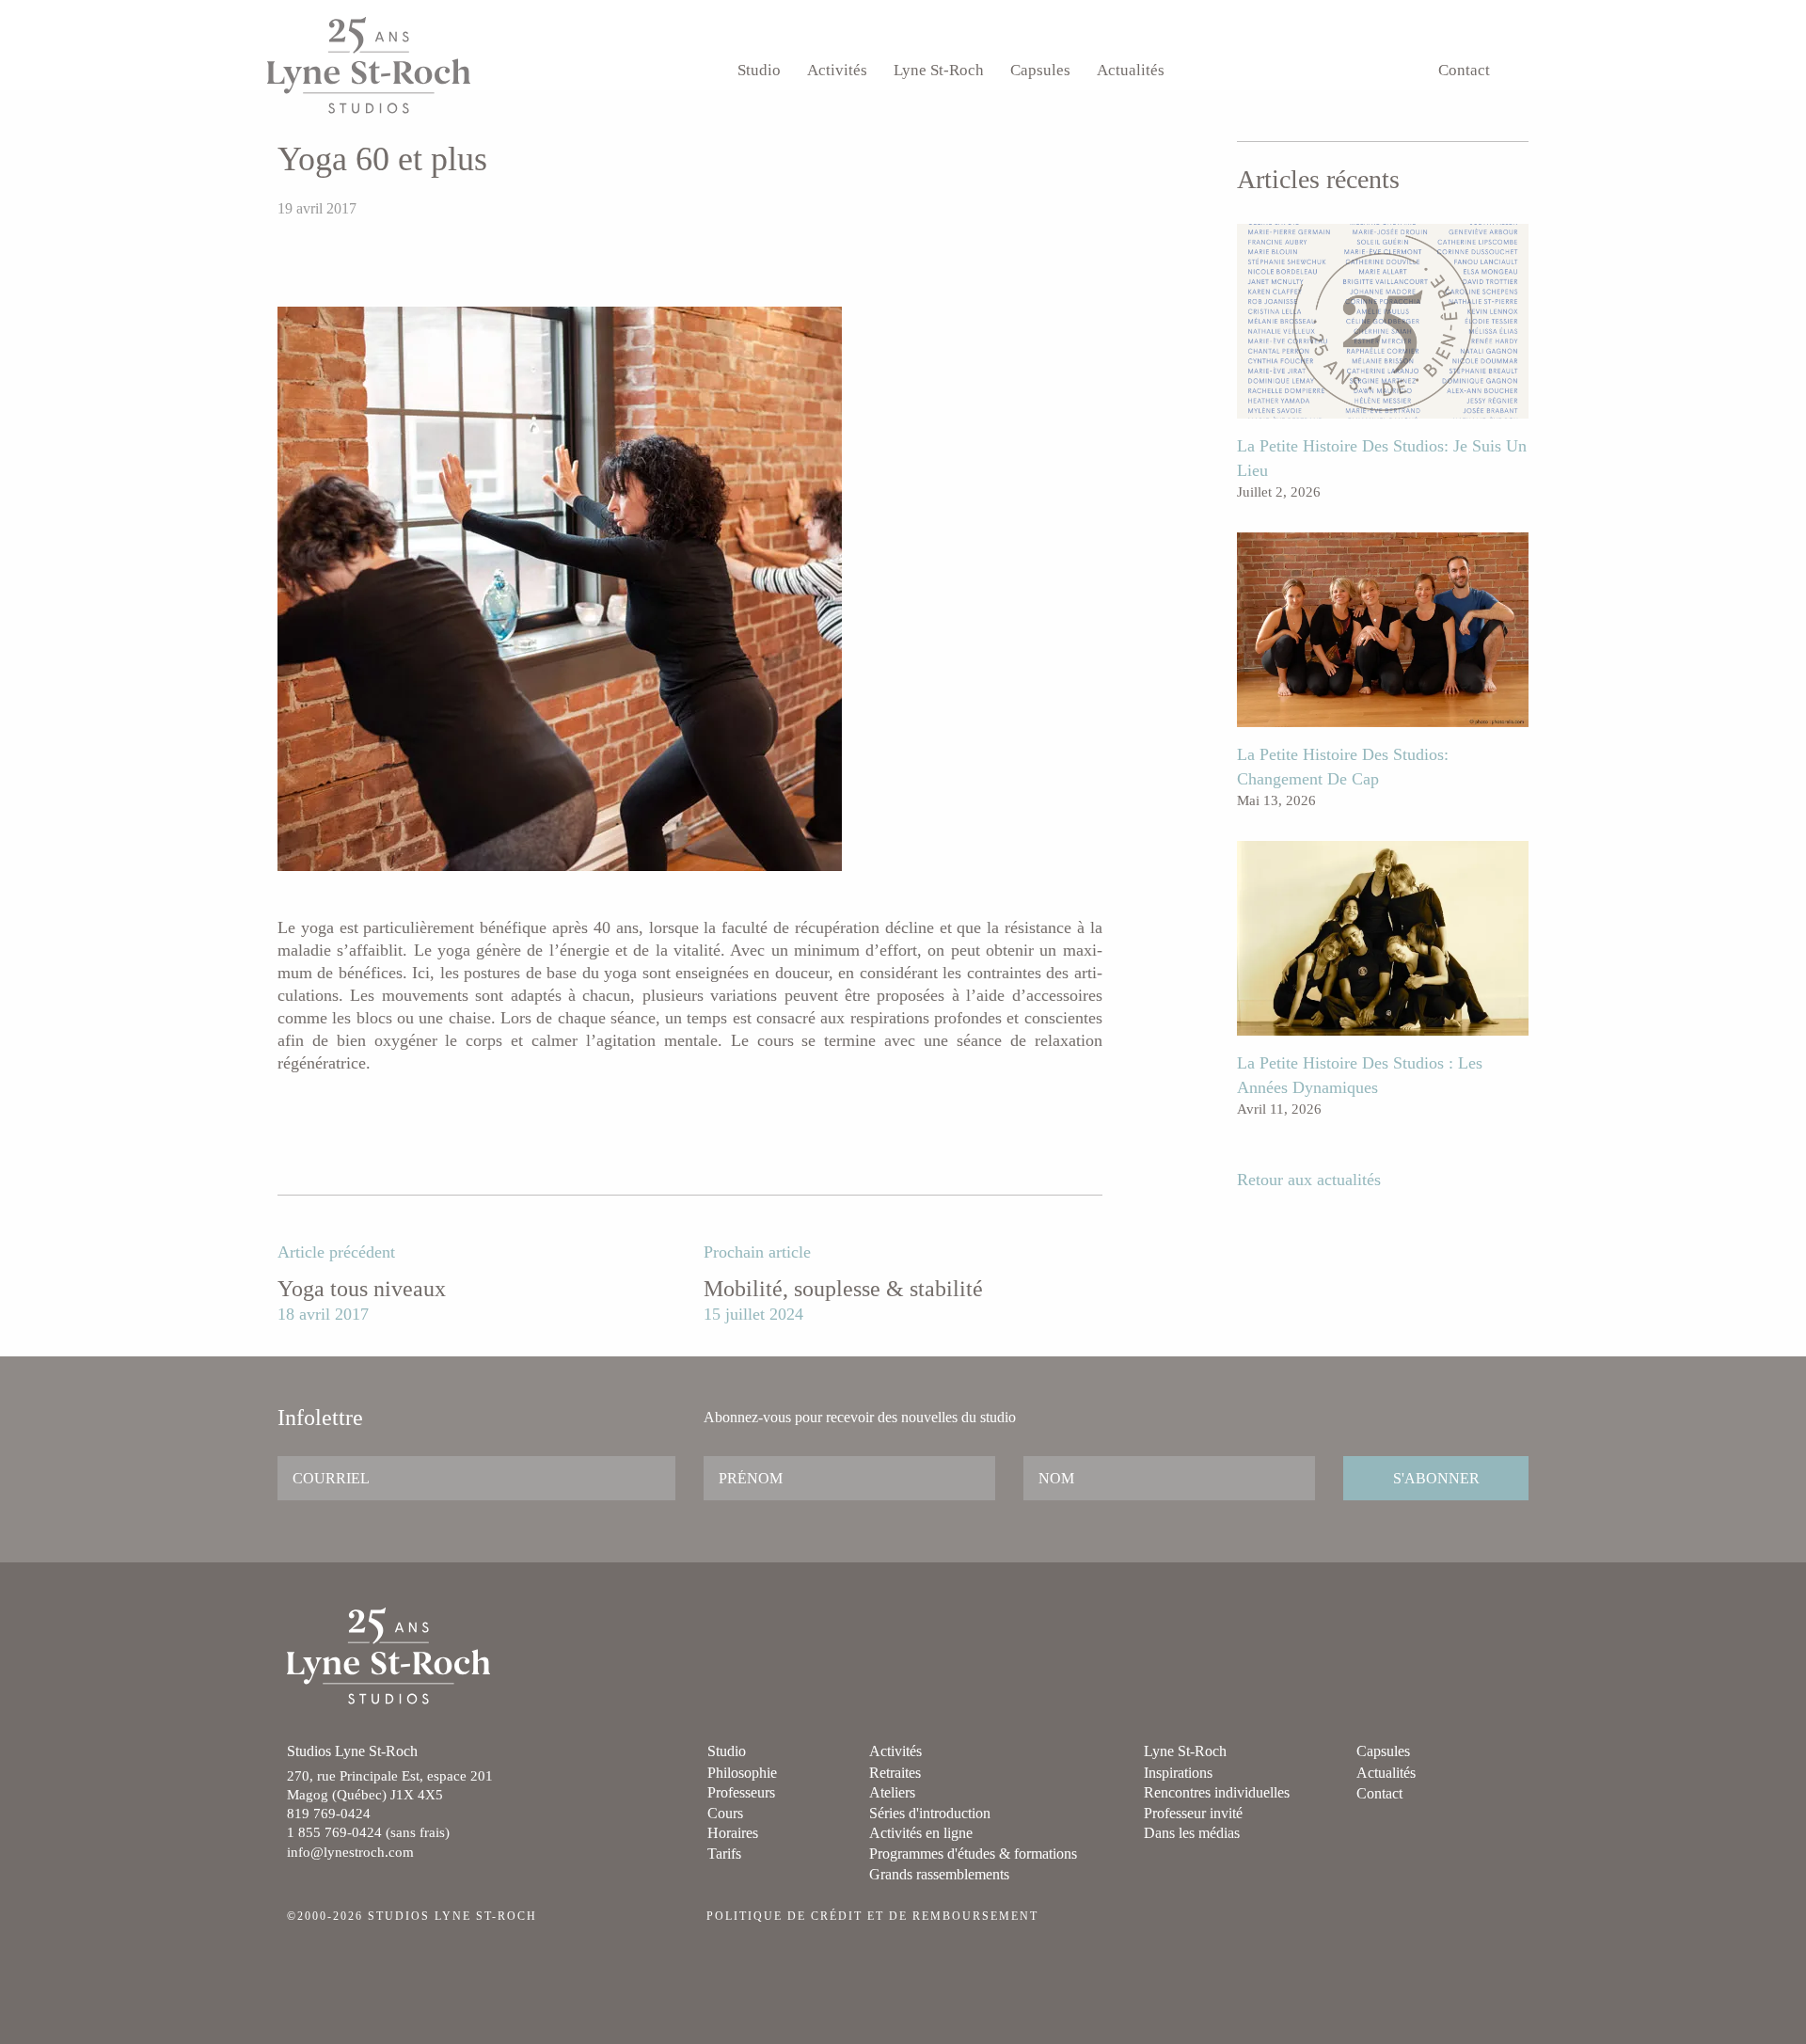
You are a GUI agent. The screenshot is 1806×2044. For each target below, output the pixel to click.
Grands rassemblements (939, 1874)
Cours (725, 1813)
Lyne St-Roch (939, 70)
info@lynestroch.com (350, 1852)
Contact (1464, 70)
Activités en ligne (921, 1833)
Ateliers (892, 1792)
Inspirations (1178, 1773)
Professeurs (741, 1792)
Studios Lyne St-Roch (369, 65)
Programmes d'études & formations (973, 1854)
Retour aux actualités (1309, 1180)
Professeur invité (1193, 1813)
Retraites (895, 1773)
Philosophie (742, 1773)
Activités (837, 70)
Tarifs (724, 1854)
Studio (759, 70)
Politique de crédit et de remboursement (872, 1916)
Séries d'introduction (930, 1813)
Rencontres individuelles (1217, 1792)
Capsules (1040, 70)
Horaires (733, 1833)
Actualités (1131, 70)
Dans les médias (1192, 1833)
